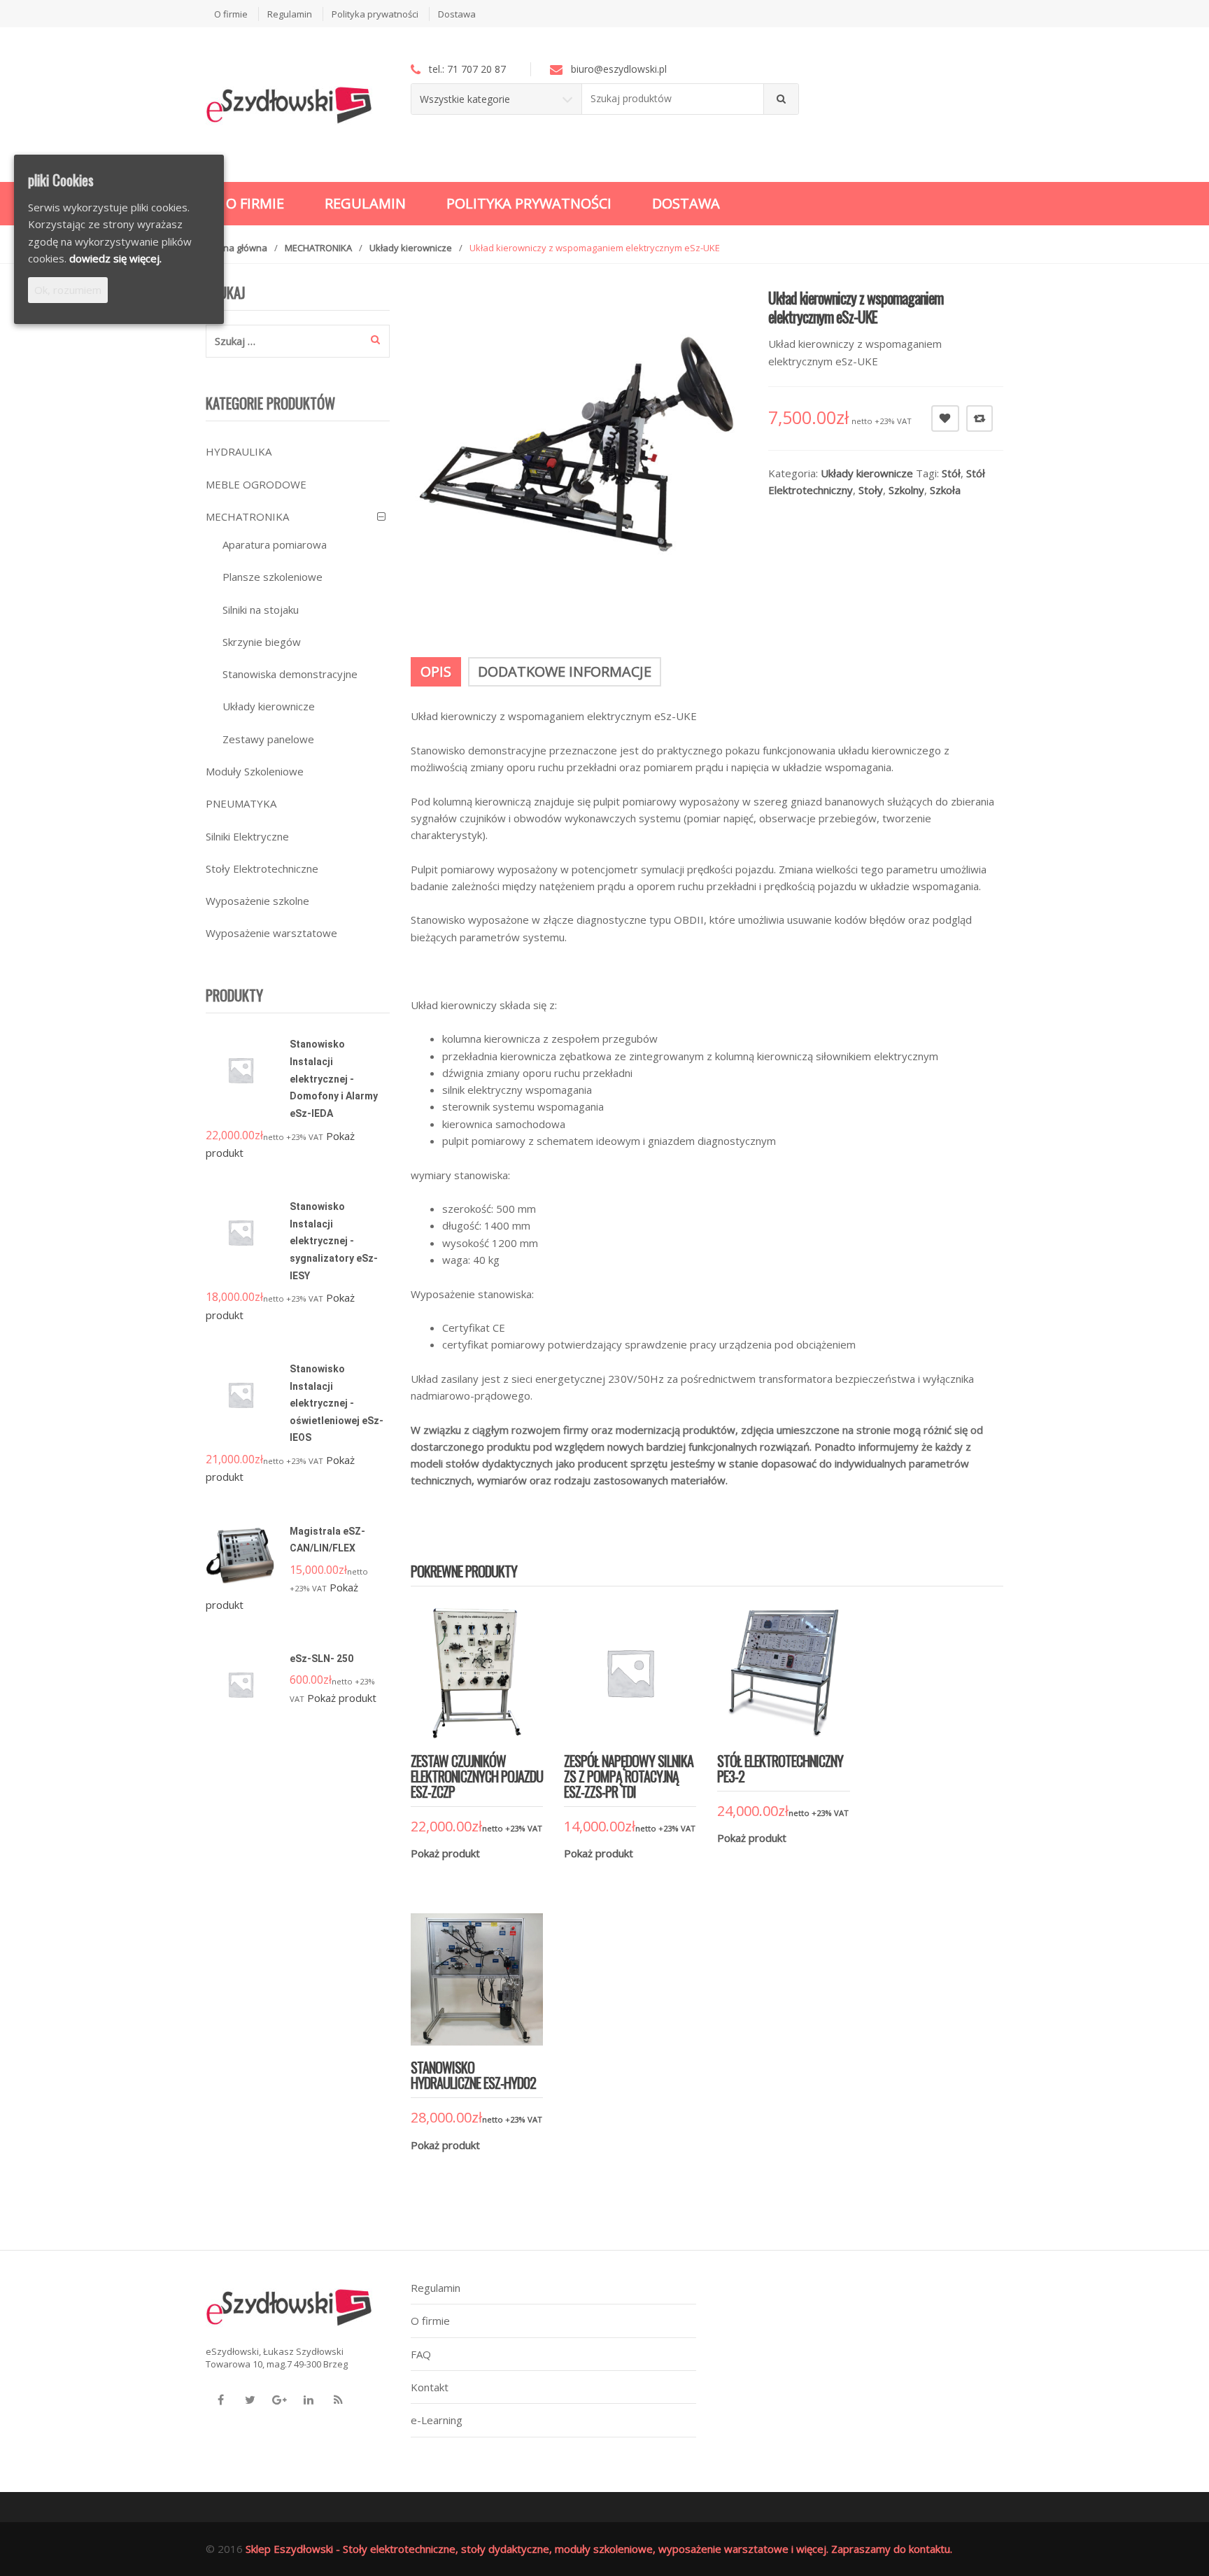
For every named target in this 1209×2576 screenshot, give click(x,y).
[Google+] (279, 2400)
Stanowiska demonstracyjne (290, 674)
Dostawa (457, 14)
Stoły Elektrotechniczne (262, 868)
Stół (951, 473)
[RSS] (338, 2400)
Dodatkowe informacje (565, 671)
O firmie (231, 14)
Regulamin (290, 14)
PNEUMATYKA (241, 803)
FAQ (421, 2354)
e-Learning (437, 2420)
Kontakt (430, 2387)
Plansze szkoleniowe (273, 577)
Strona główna (236, 248)
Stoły (871, 490)
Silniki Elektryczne (247, 836)
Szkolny (906, 490)
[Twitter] (250, 2400)
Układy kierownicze (411, 248)
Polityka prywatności (375, 14)
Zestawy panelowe (268, 739)
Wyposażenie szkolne (257, 901)
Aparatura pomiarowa (275, 544)
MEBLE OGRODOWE (256, 484)
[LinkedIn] (309, 2400)
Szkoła (945, 490)
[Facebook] (220, 2400)
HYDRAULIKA (239, 451)
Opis (436, 671)
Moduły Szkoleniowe (255, 771)
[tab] (436, 672)
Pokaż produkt (445, 1853)
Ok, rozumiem (68, 290)
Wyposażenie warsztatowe (271, 933)
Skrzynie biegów (262, 642)
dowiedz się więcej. (115, 258)
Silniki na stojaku (261, 610)
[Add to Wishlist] (458, 1875)
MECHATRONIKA (318, 248)
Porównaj (980, 418)
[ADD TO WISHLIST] (945, 418)
